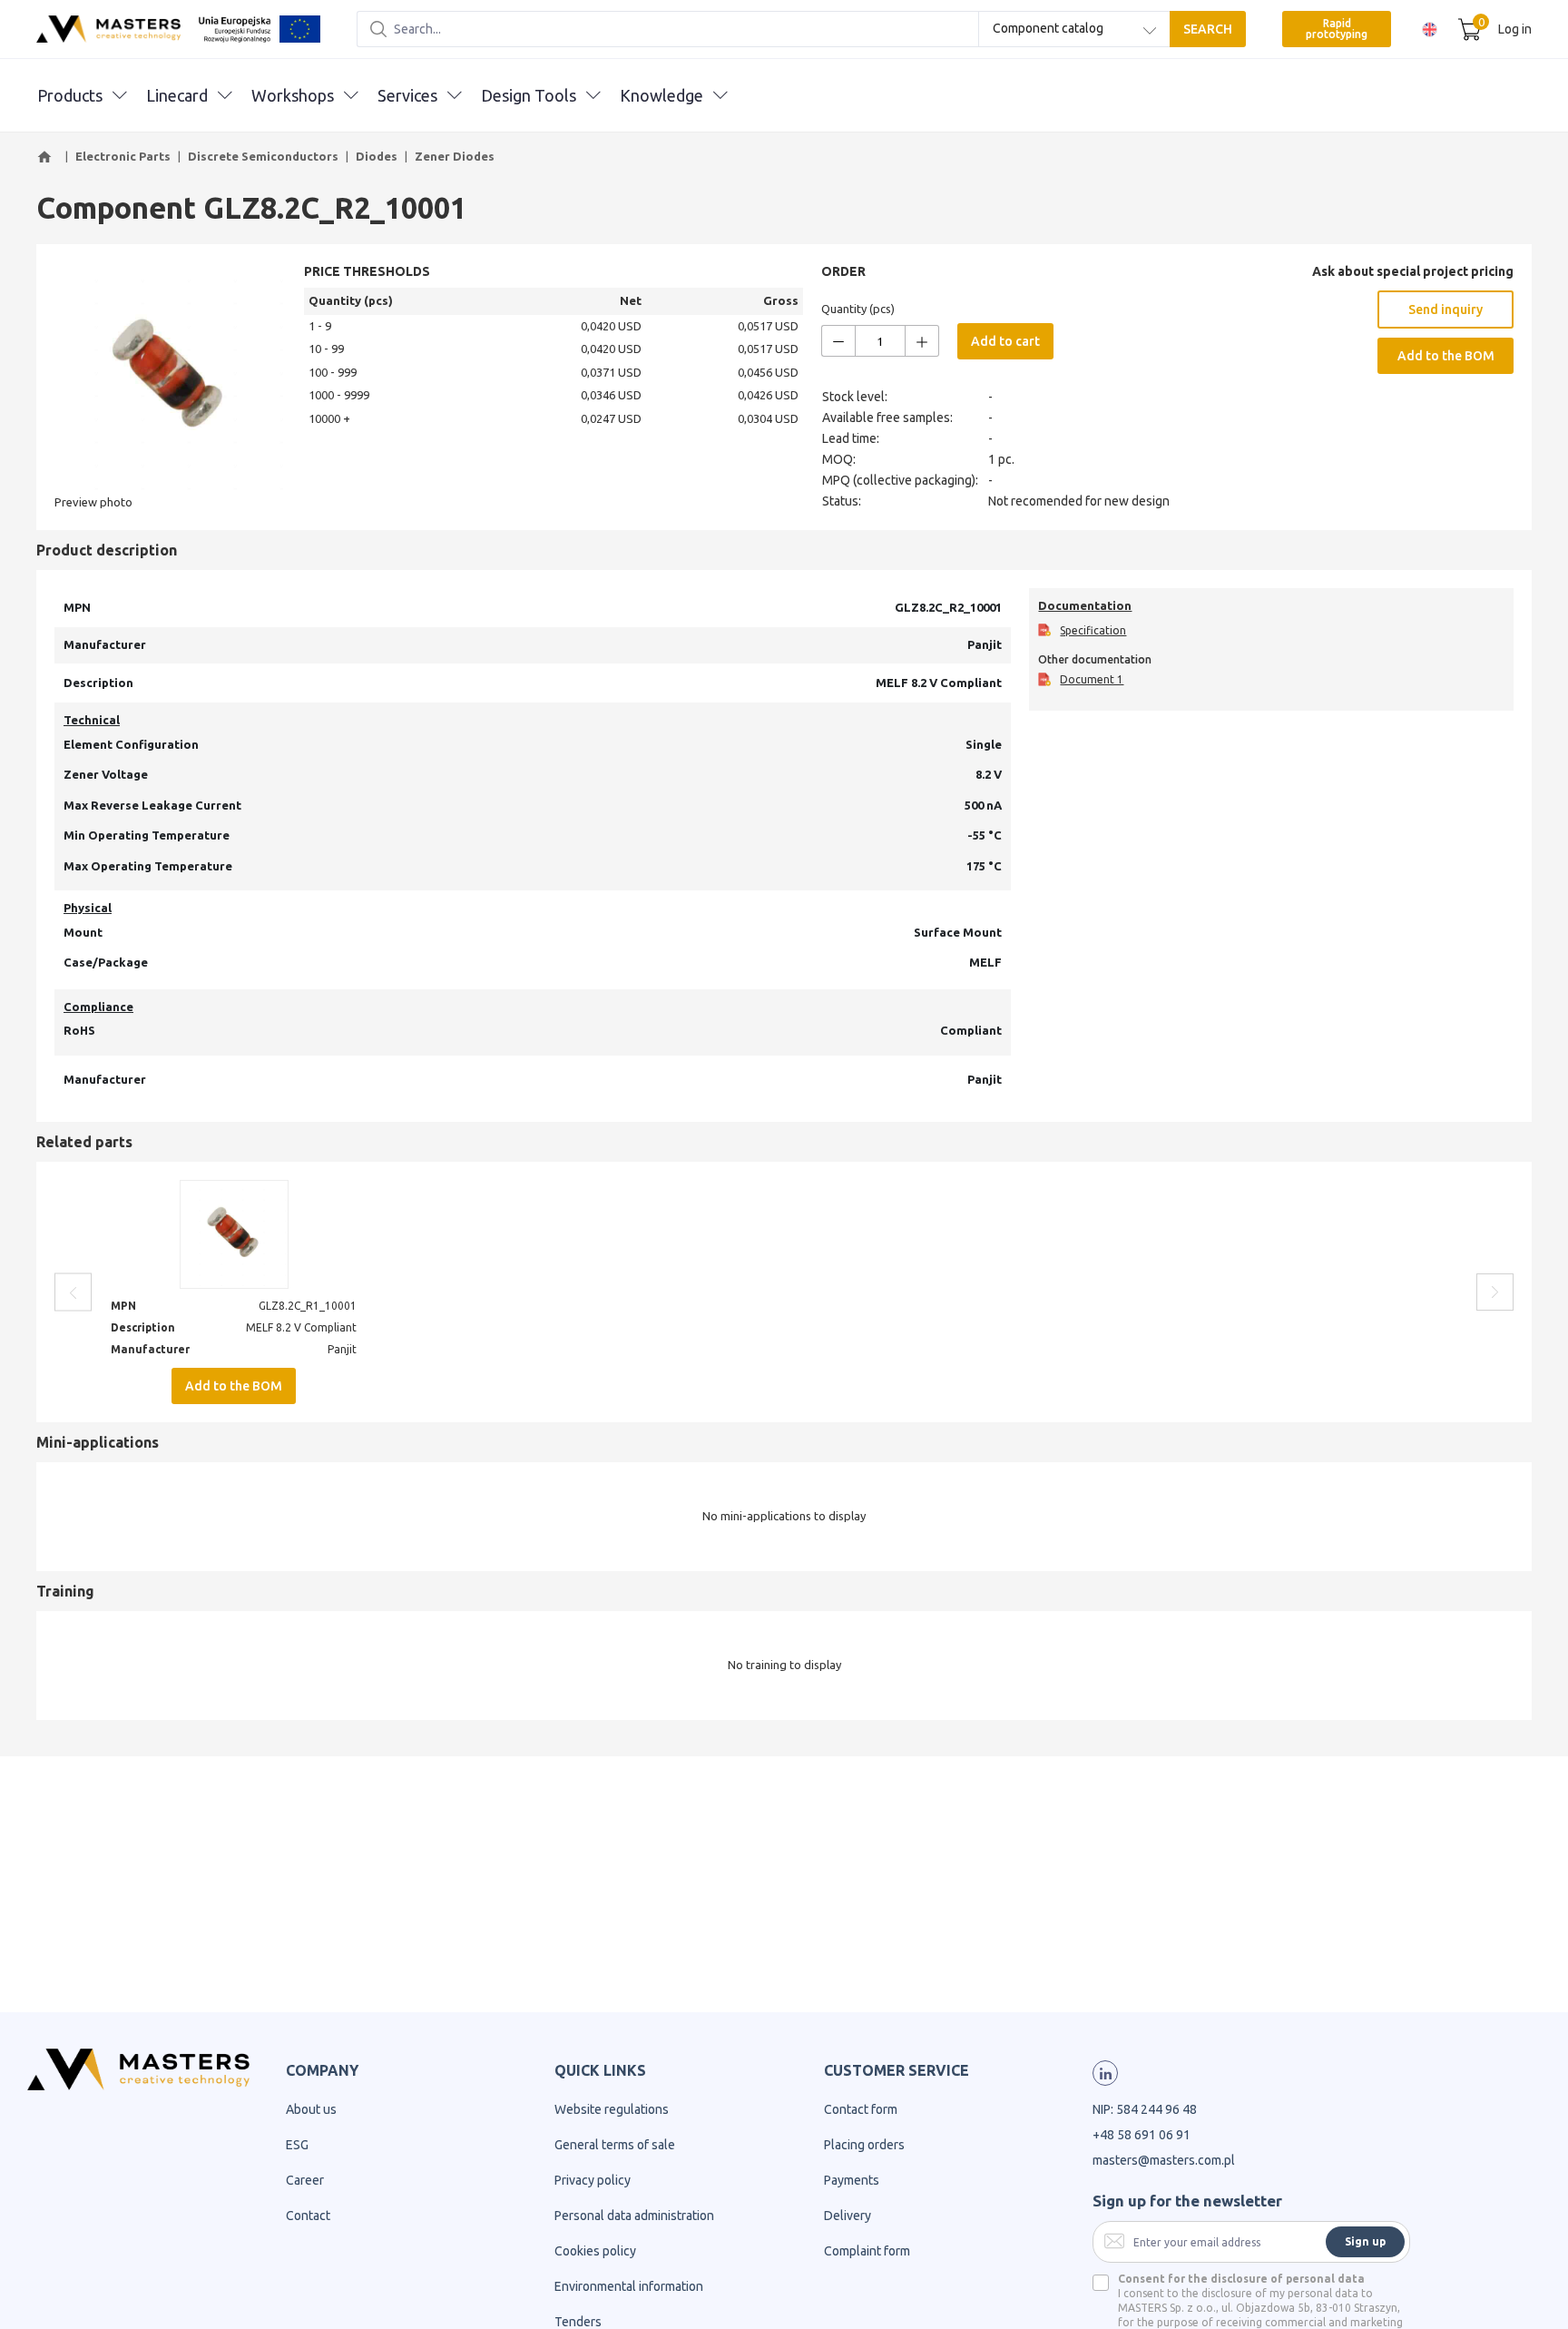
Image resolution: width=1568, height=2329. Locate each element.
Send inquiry (1445, 310)
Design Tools (529, 95)
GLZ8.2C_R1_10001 (308, 1306)
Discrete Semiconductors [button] (263, 156)
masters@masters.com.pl (1164, 2160)
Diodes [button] (377, 156)
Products (70, 95)
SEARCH (1208, 29)
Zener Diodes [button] (455, 156)
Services (407, 95)
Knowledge (661, 95)
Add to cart (1005, 341)
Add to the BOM (1446, 356)
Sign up (1365, 2241)
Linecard (177, 95)
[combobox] (1074, 29)
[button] (47, 157)
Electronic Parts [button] (123, 156)
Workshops (293, 95)
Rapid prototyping (1337, 29)
